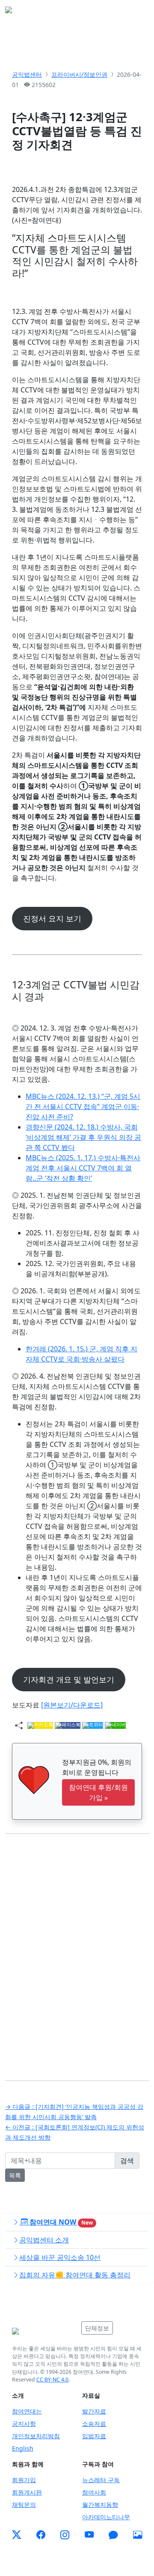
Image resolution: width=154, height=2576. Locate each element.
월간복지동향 (100, 2505)
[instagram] (65, 2535)
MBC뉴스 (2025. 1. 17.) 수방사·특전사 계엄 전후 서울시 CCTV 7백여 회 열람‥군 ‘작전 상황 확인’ (83, 1168)
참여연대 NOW (60, 2222)
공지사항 (24, 2424)
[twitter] (16, 2535)
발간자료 (94, 2411)
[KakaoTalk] (113, 2535)
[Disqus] (77, 1951)
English (23, 2448)
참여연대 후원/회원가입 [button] (98, 1792)
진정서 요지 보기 (52, 918)
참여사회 (94, 2492)
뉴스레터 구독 (101, 2480)
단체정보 (97, 2328)
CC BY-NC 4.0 (52, 2380)
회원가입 (24, 2480)
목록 (15, 2175)
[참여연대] (44, 2331)
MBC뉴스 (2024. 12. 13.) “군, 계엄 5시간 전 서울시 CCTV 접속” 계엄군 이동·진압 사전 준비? (83, 1106)
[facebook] (41, 2535)
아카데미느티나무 (106, 2517)
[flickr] (138, 2535)
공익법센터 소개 (44, 2240)
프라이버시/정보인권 (79, 74)
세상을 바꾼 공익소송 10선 (60, 2257)
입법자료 (94, 2436)
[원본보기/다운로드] (72, 1705)
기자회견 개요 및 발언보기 (69, 1679)
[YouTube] (89, 2535)
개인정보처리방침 (36, 2436)
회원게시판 (27, 2492)
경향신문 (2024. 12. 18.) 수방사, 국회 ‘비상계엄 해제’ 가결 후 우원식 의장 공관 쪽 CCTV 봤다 (83, 1137)
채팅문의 (24, 2505)
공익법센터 (27, 74)
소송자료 (94, 2424)
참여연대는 (27, 2411)
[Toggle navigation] (137, 12)
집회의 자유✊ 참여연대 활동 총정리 (75, 2275)
